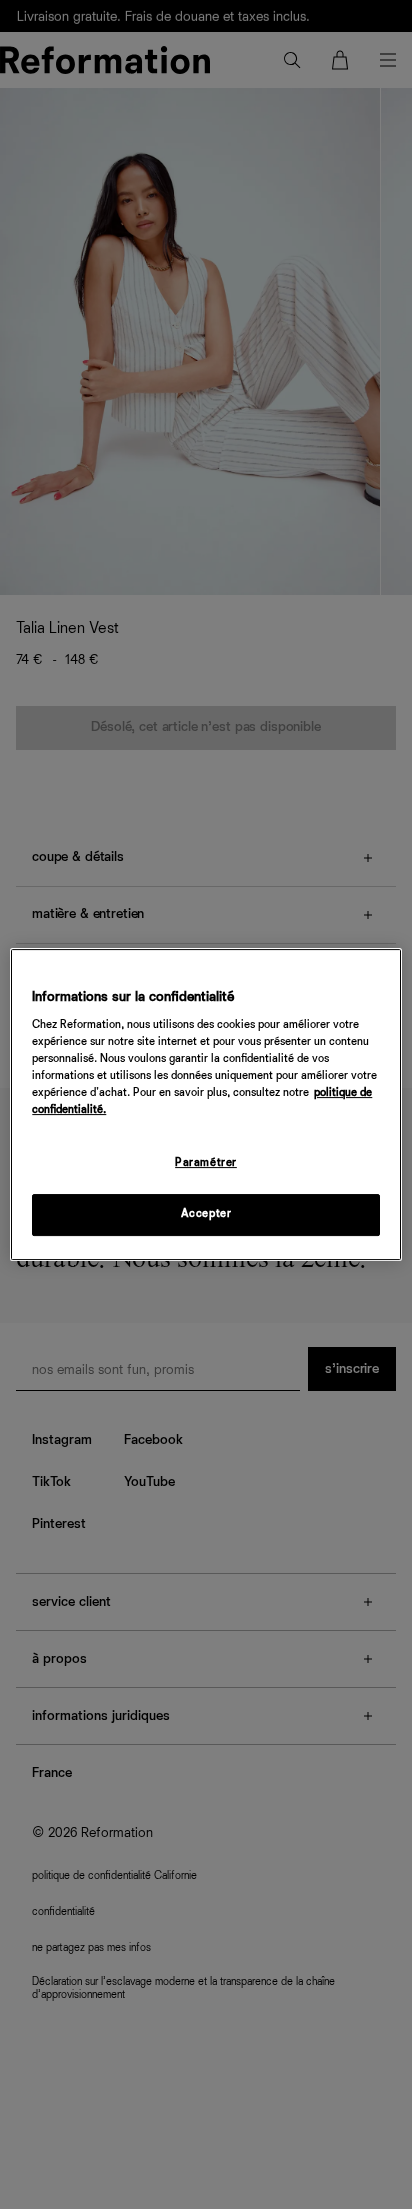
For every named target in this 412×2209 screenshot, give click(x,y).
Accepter (206, 1214)
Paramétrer (206, 1164)
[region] (205, 1105)
